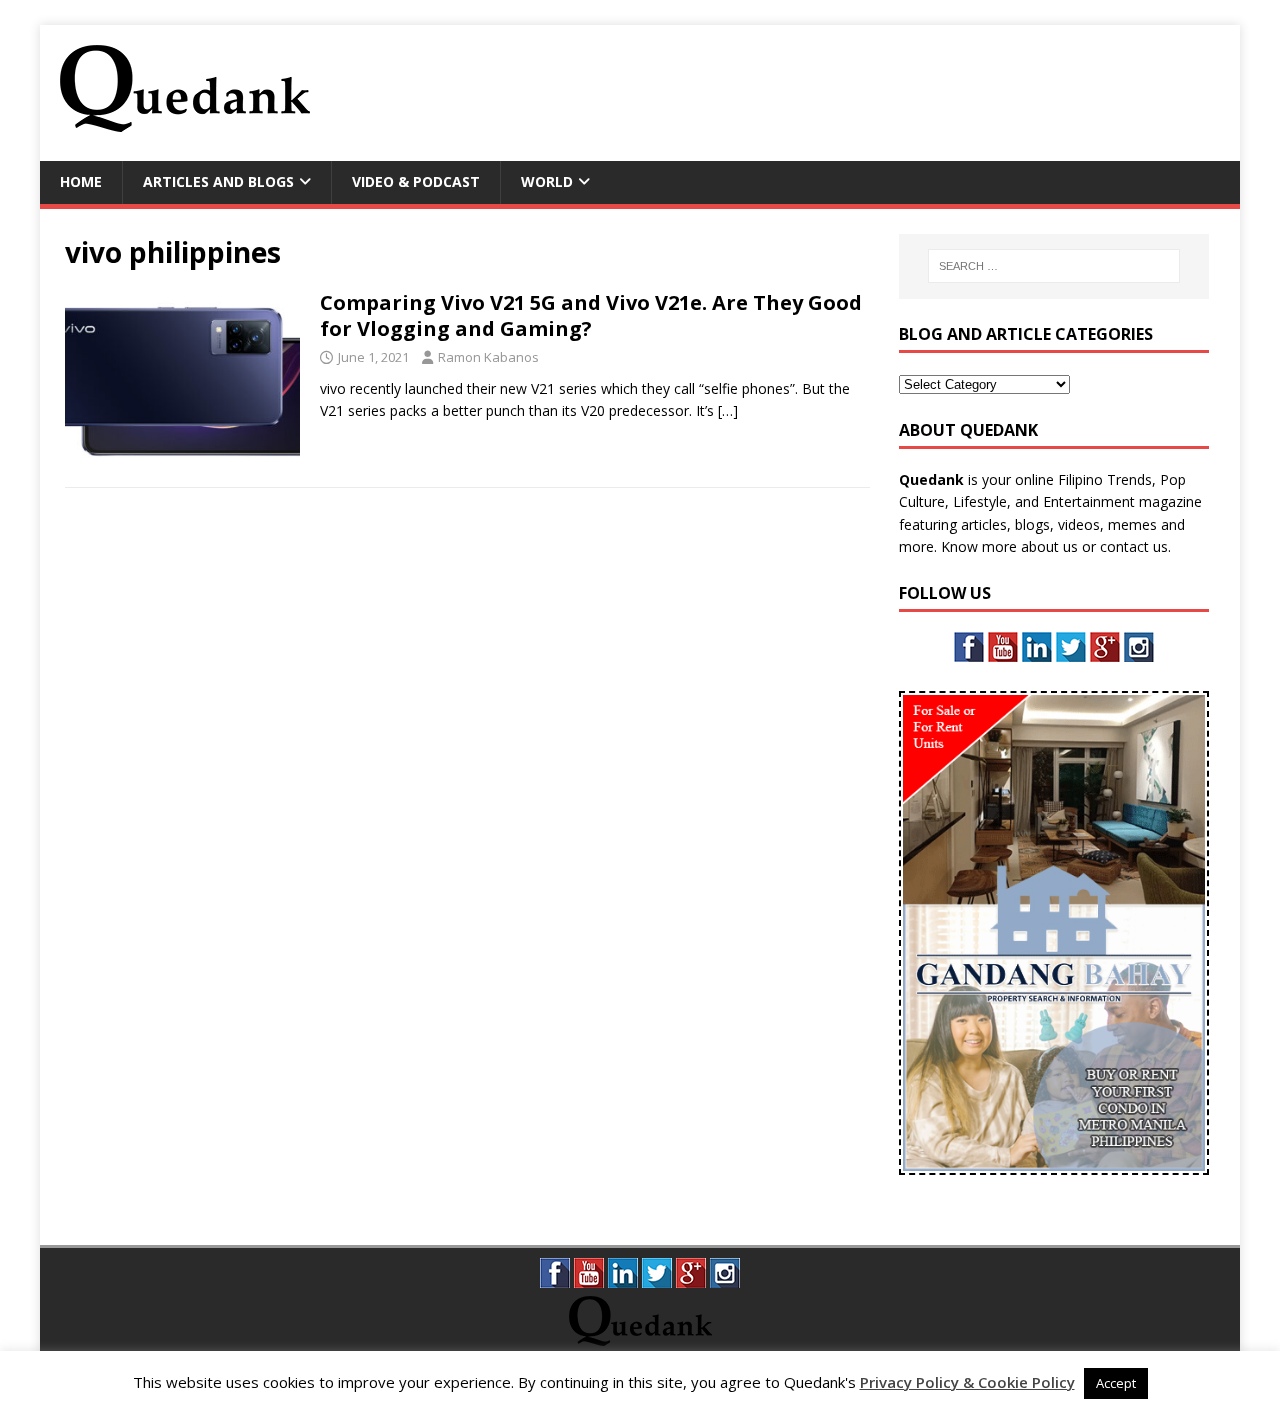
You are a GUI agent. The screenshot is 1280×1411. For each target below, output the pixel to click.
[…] (728, 410)
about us (1049, 546)
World (547, 181)
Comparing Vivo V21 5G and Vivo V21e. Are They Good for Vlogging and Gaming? (591, 315)
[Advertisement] (856, 90)
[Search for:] (1053, 266)
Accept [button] (1116, 1383)
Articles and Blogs (218, 181)
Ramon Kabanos (488, 357)
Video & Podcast (416, 181)
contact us (1134, 546)
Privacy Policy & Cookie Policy (967, 1382)
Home (81, 181)
